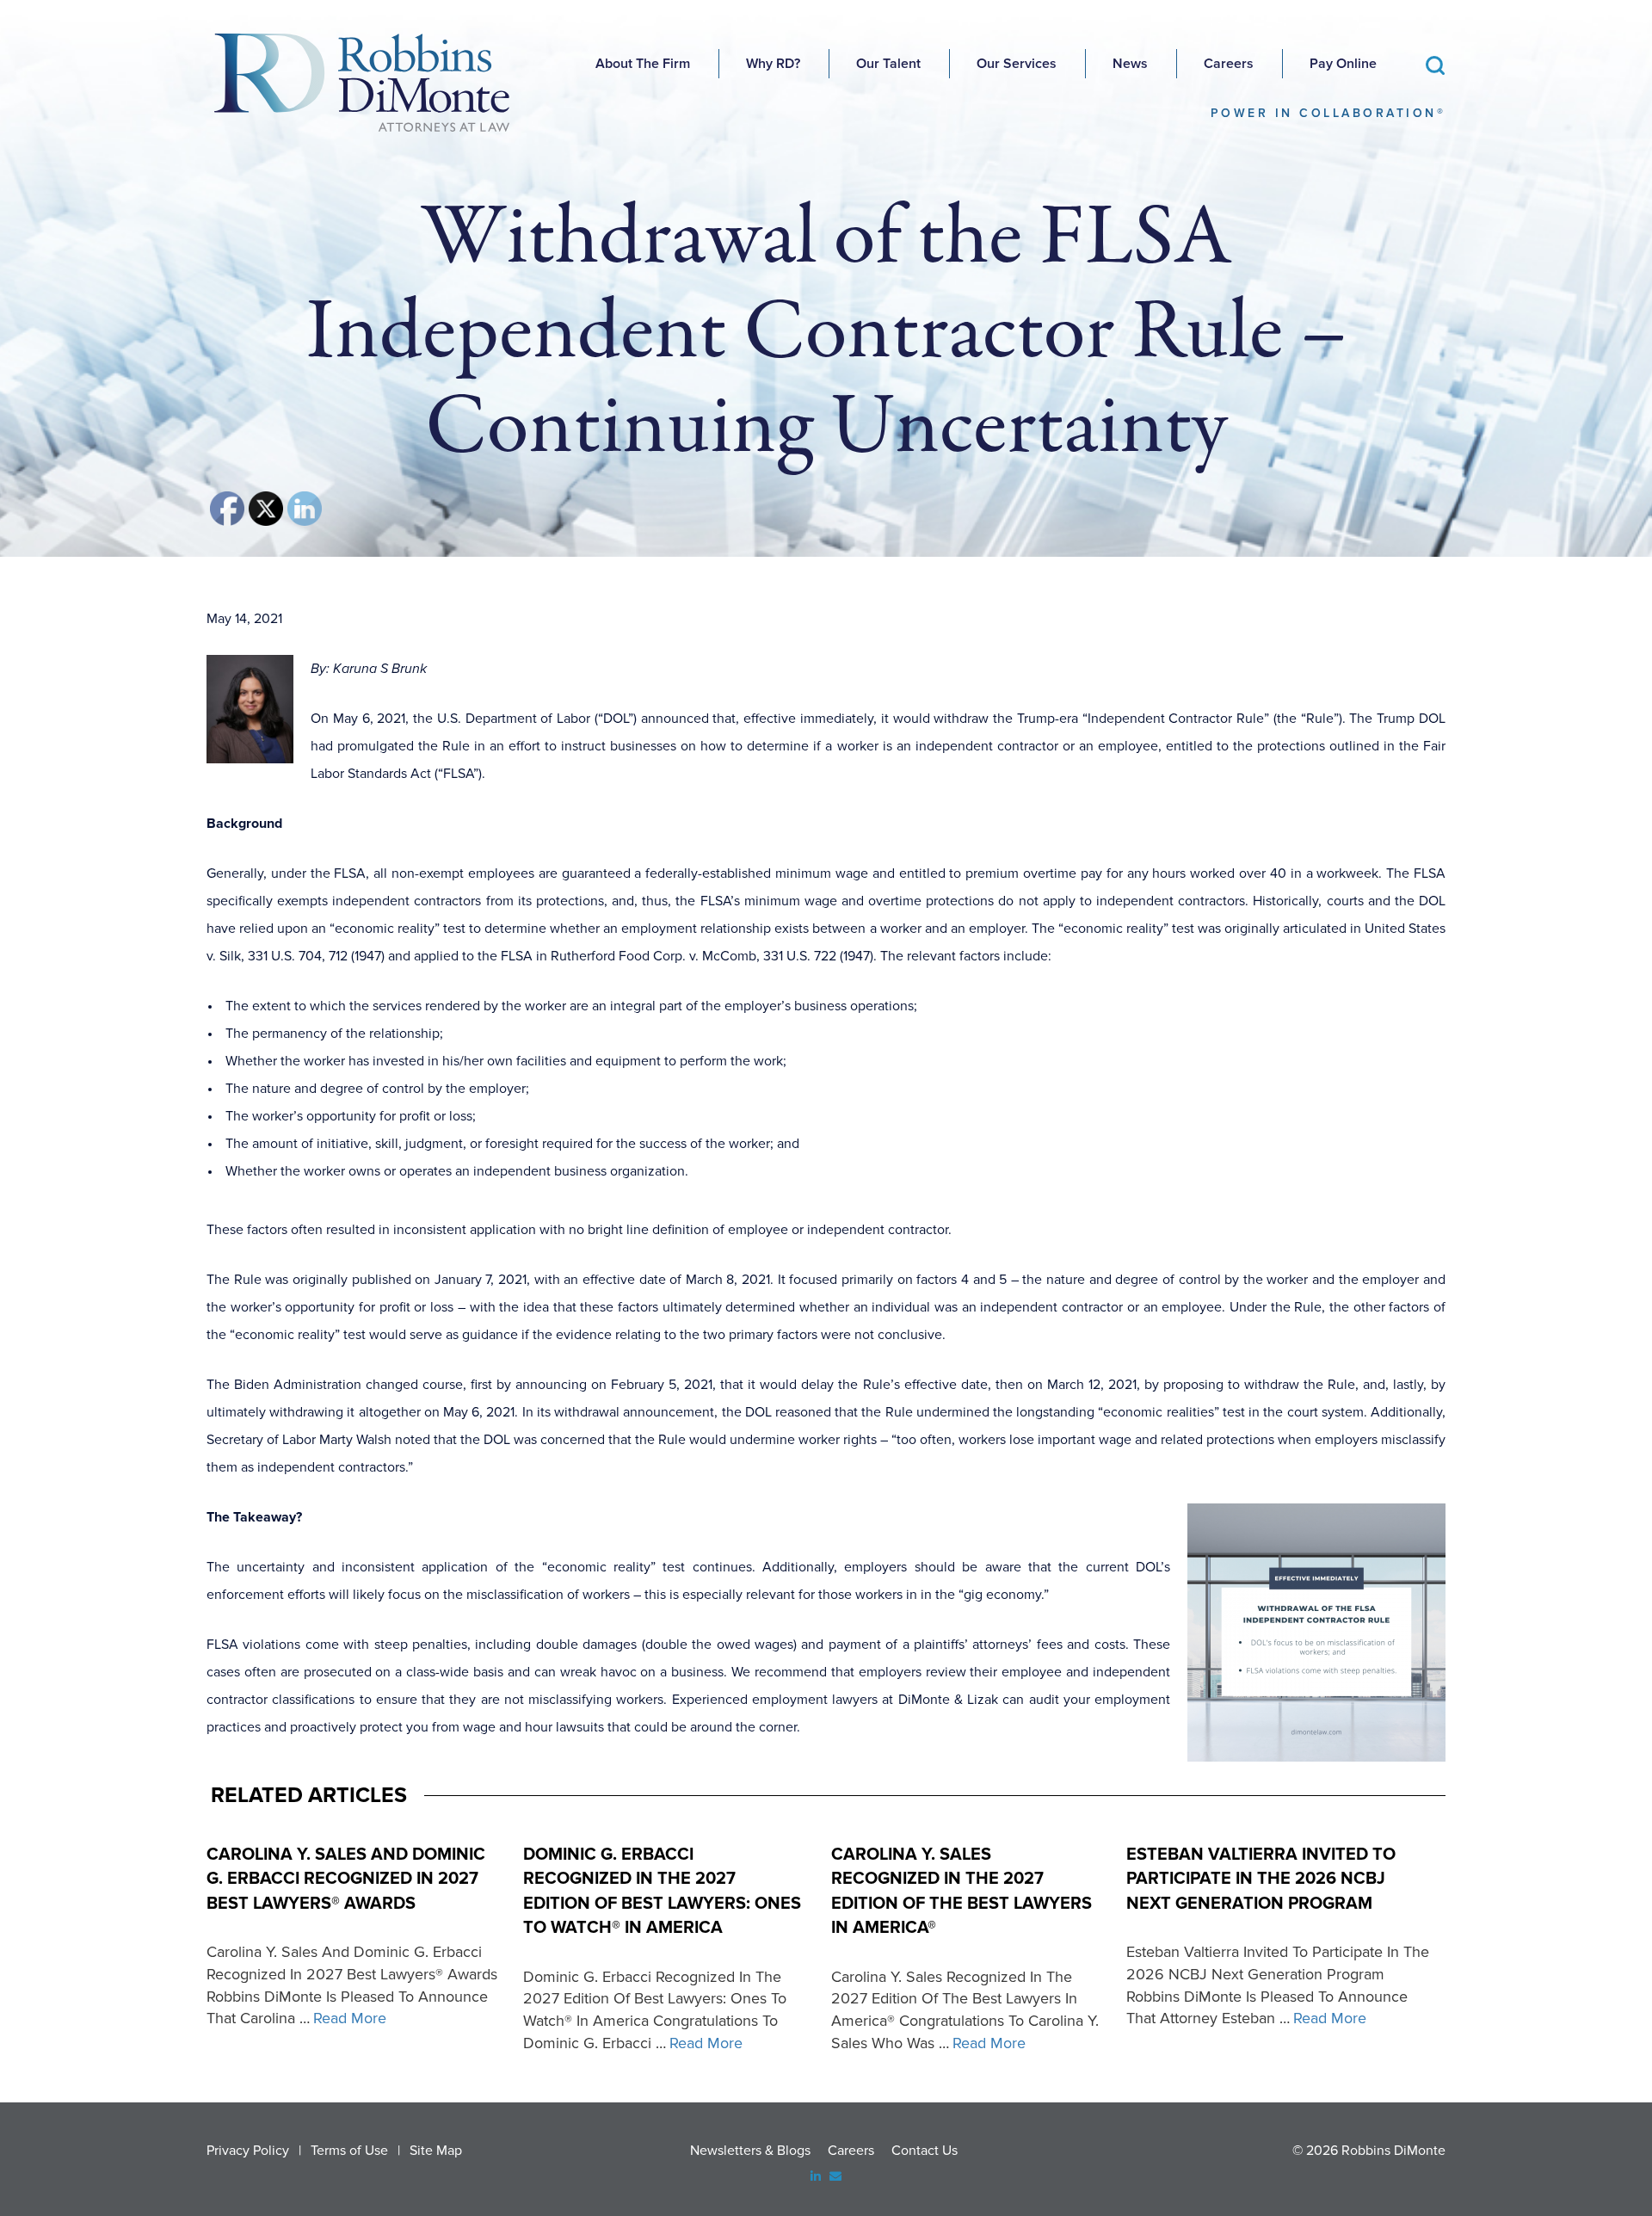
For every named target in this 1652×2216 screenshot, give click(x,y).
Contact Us (925, 2151)
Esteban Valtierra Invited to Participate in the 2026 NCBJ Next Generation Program (1261, 1879)
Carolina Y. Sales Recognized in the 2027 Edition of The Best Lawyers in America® (962, 1892)
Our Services (1017, 64)
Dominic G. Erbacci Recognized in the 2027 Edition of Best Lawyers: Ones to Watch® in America (662, 1892)
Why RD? (773, 64)
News (1130, 64)
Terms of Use (349, 2151)
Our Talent (888, 64)
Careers (1229, 64)
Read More (350, 2018)
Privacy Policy (248, 2151)
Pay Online (1343, 64)
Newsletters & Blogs (750, 2151)
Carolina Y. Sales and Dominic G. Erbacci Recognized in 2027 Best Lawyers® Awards (346, 1879)
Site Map (436, 2151)
